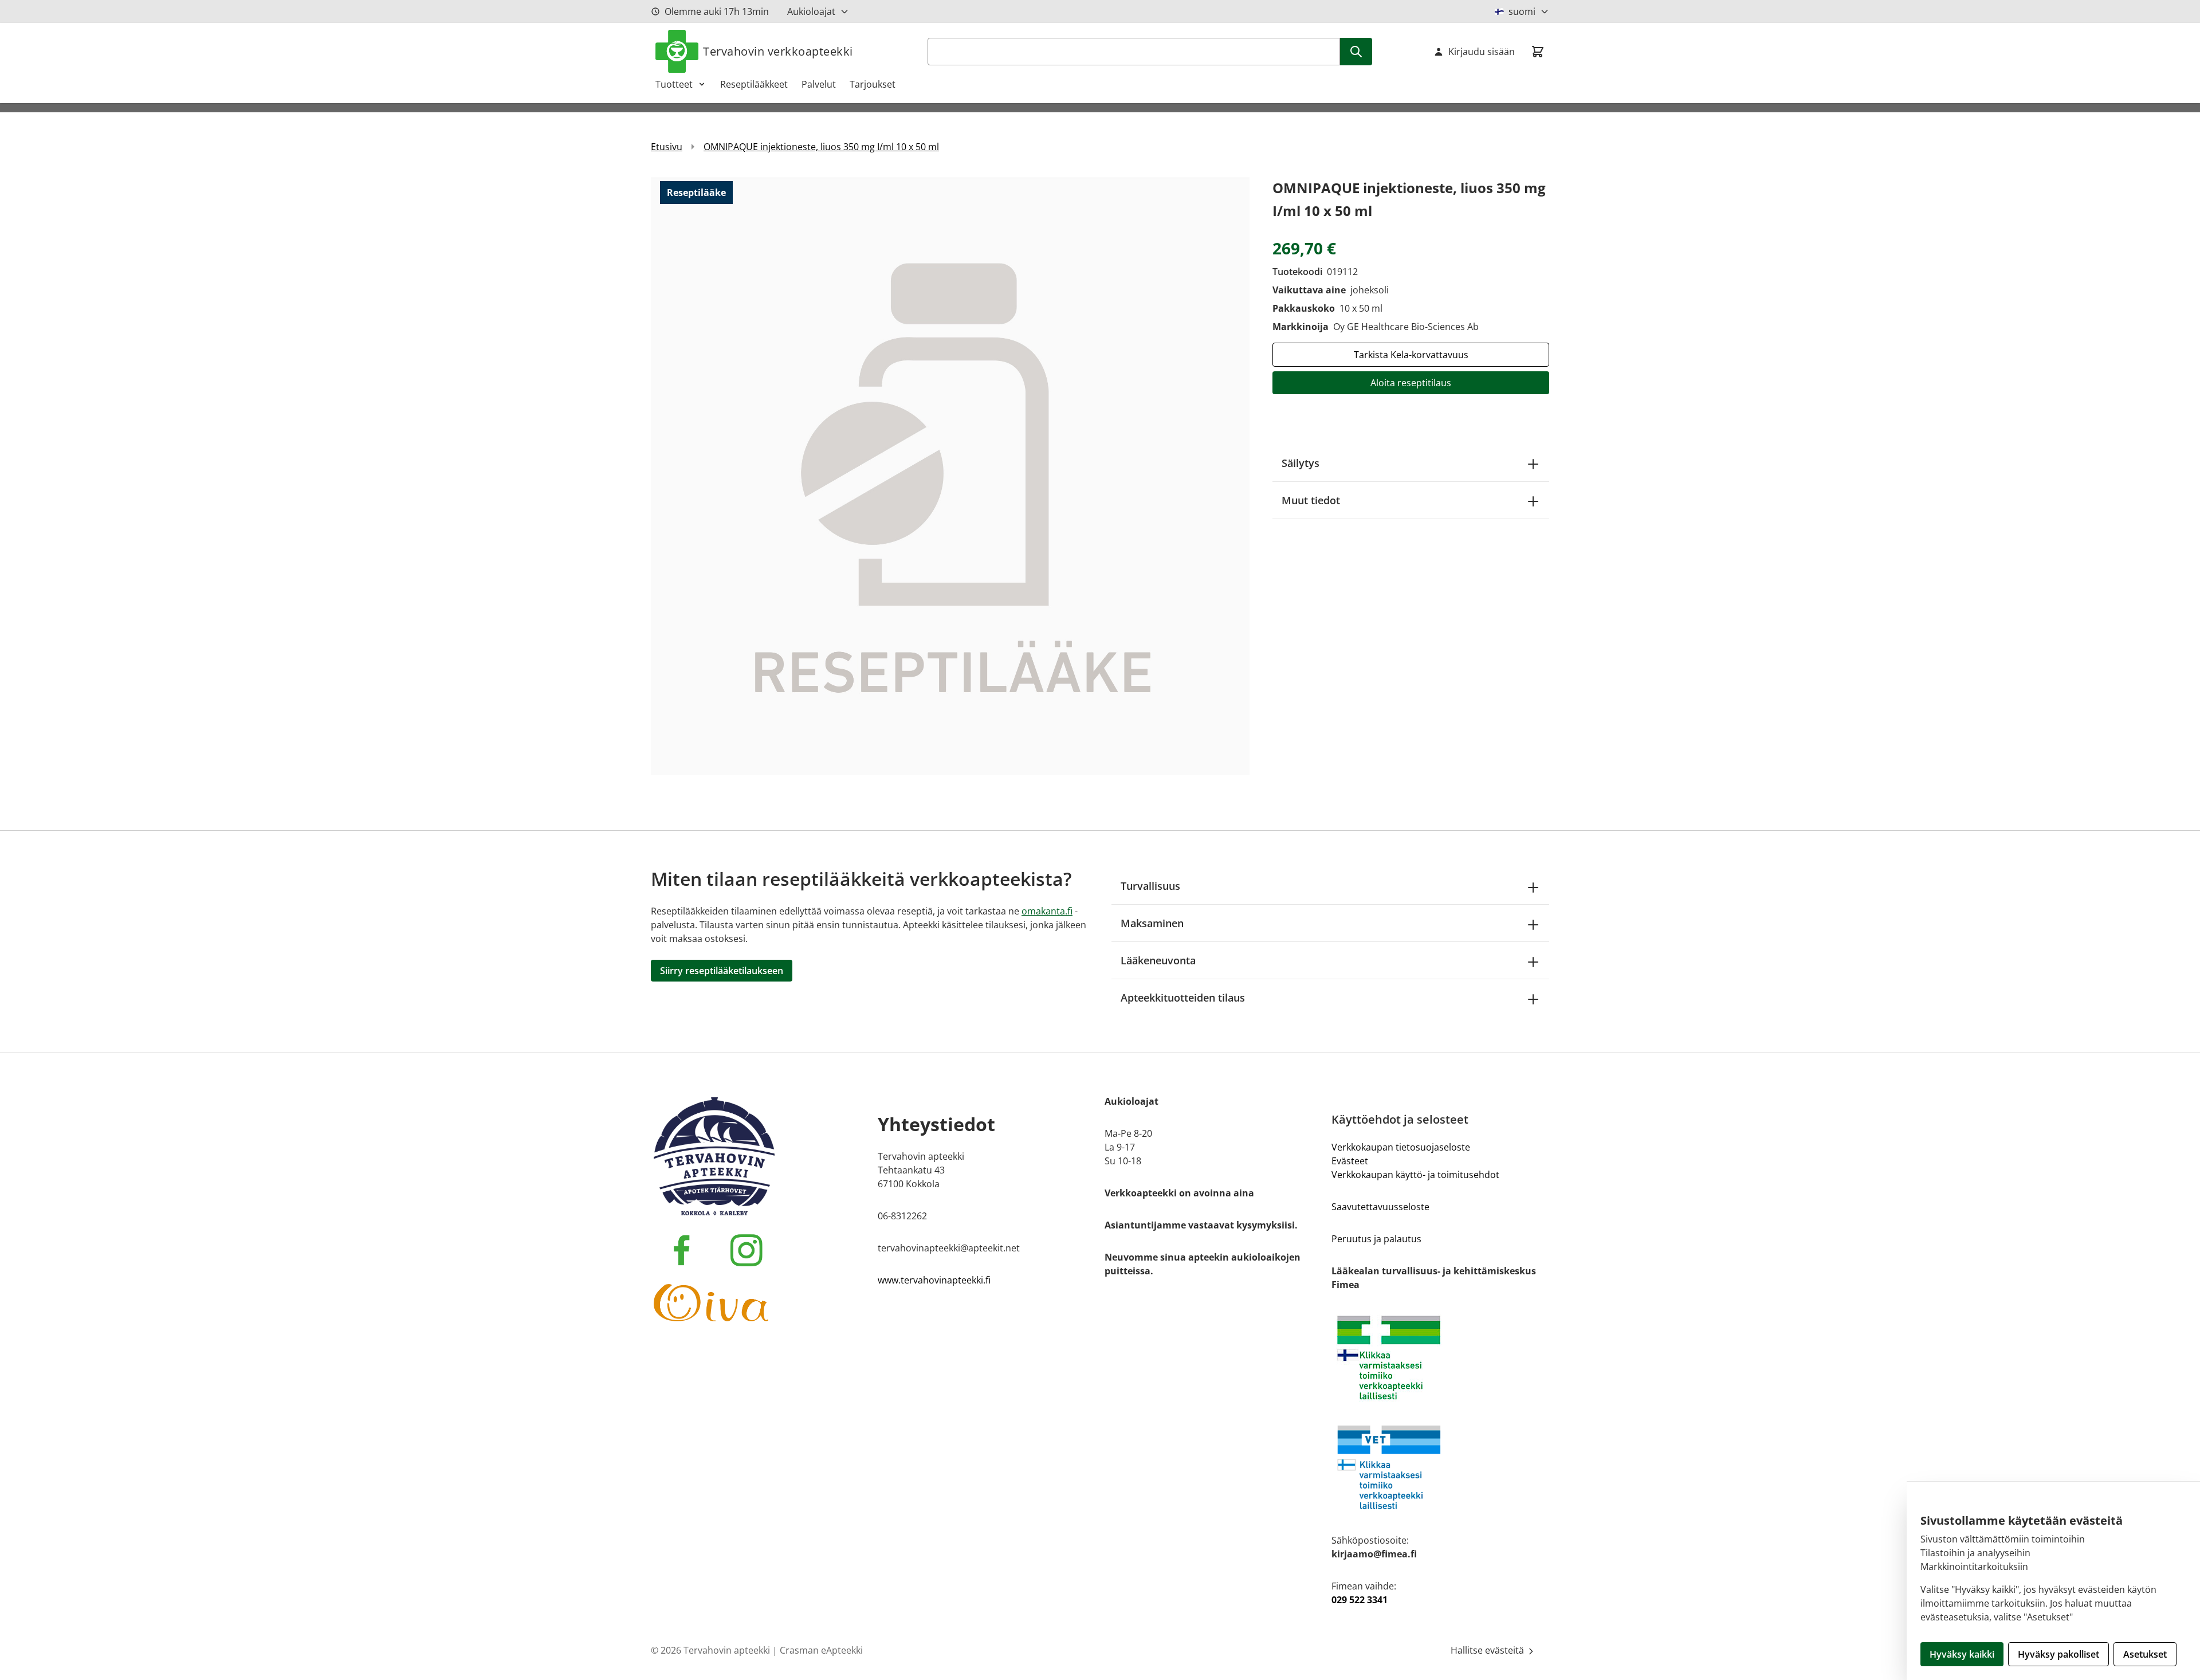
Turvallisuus (1150, 886)
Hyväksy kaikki (1962, 1654)
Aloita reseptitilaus (1411, 383)
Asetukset (2145, 1654)
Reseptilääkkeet (754, 84)
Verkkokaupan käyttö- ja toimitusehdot (1415, 1175)
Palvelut (819, 84)
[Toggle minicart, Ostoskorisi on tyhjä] (1538, 52)
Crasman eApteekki (821, 1650)
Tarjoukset (873, 84)
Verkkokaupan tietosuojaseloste (1401, 1147)
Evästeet (1350, 1161)
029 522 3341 (1360, 1600)
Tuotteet (674, 84)
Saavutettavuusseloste (1380, 1207)
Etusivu (667, 147)
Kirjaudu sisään (1482, 52)
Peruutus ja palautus (1376, 1239)
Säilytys (1301, 463)
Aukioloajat (811, 11)
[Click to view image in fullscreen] (950, 476)
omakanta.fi (1047, 911)
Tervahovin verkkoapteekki (778, 51)
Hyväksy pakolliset (2058, 1654)
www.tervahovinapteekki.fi (934, 1280)
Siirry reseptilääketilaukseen (722, 971)
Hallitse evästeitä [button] (1488, 1650)
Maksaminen (1152, 923)
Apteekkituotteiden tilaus (1183, 998)
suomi (1522, 11)
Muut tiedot (1311, 500)
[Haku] (1356, 52)
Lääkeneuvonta (1158, 960)
